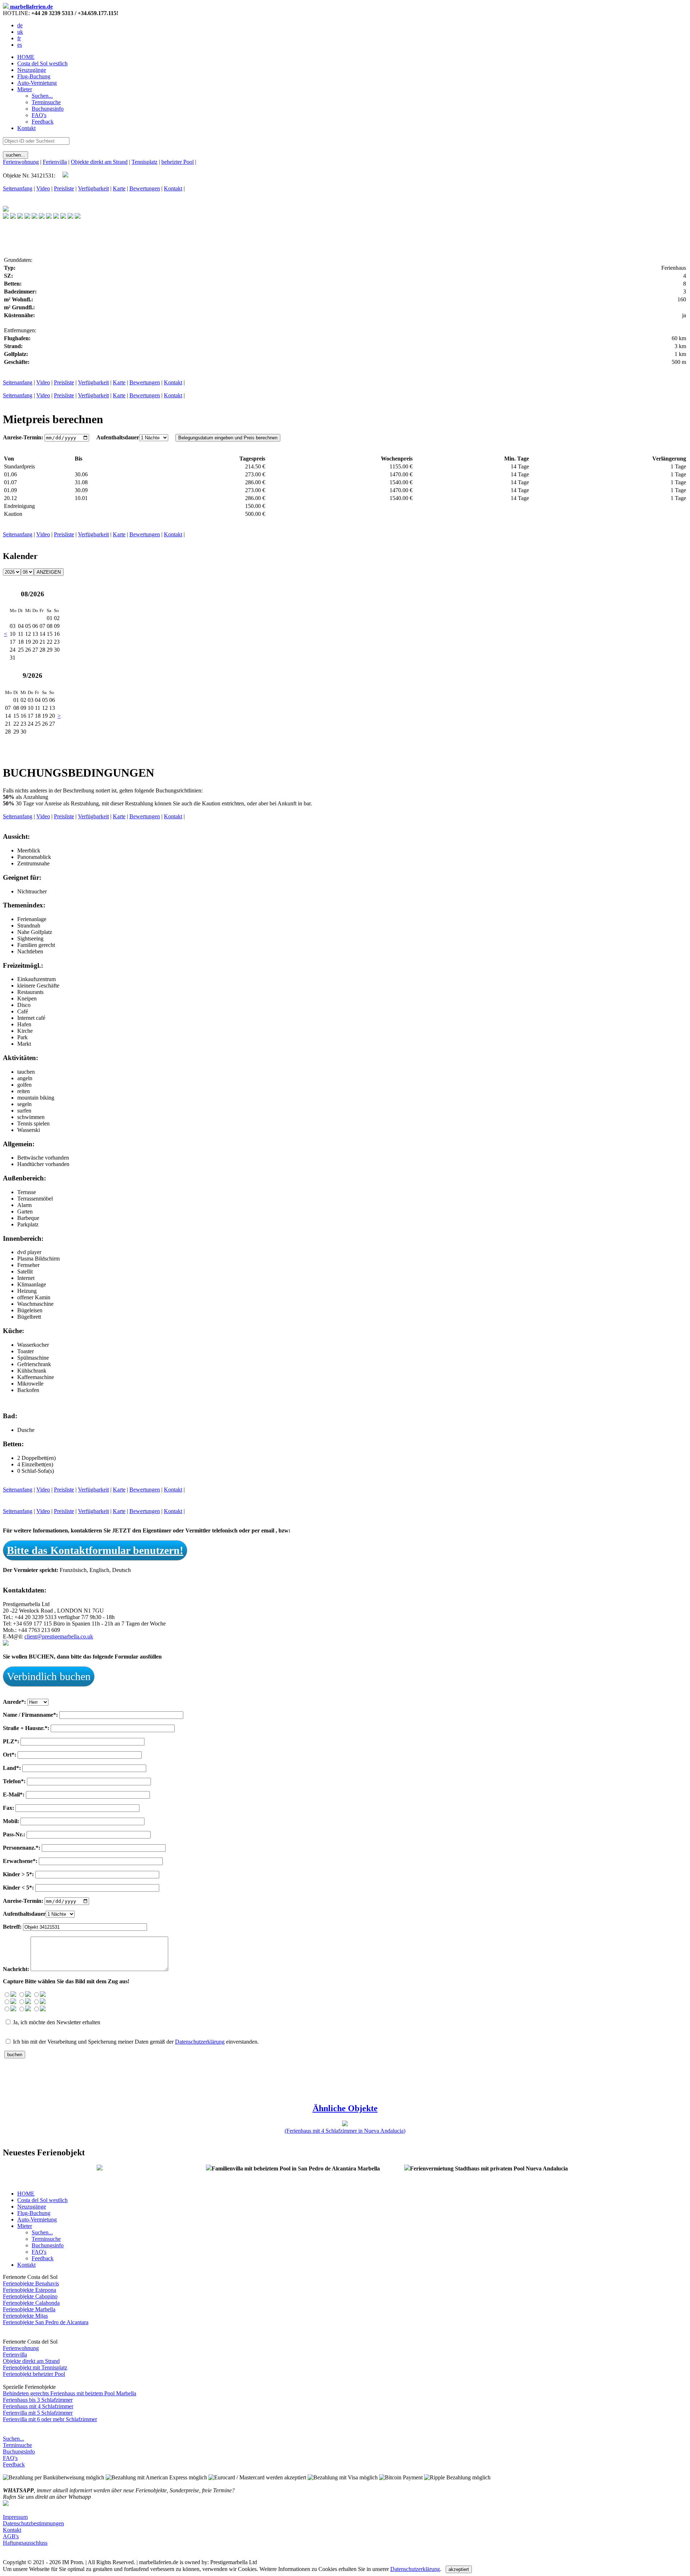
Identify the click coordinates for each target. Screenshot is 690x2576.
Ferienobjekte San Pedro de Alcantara (46, 2322)
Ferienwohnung (21, 162)
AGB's (11, 2536)
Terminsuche (17, 2445)
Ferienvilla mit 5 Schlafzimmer (38, 2413)
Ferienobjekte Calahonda (31, 2303)
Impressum (15, 2517)
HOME (26, 57)
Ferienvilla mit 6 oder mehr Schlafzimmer (50, 2419)
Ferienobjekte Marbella (29, 2309)
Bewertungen (145, 188)
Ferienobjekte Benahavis (31, 2283)
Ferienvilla (55, 162)
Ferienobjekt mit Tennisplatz (35, 2367)
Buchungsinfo (19, 2452)
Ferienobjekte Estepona (29, 2290)
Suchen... (13, 2439)
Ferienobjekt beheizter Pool (34, 2374)
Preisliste (64, 188)
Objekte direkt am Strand (99, 162)
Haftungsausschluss (25, 2543)
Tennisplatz (144, 162)
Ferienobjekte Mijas (25, 2316)
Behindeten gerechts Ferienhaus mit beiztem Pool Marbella (70, 2393)
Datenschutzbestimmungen (33, 2523)
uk (20, 32)
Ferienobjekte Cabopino (30, 2296)
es (20, 45)
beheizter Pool (178, 162)
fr (19, 38)
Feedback (14, 2464)
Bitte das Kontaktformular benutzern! (95, 1550)
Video (43, 188)
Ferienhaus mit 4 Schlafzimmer (38, 2406)
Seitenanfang (18, 188)
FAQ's (10, 2458)
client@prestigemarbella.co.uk (59, 1636)
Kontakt (26, 128)
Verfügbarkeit (93, 188)
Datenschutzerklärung (200, 2042)
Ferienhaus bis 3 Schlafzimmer (38, 2400)
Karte (119, 188)
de (20, 25)
